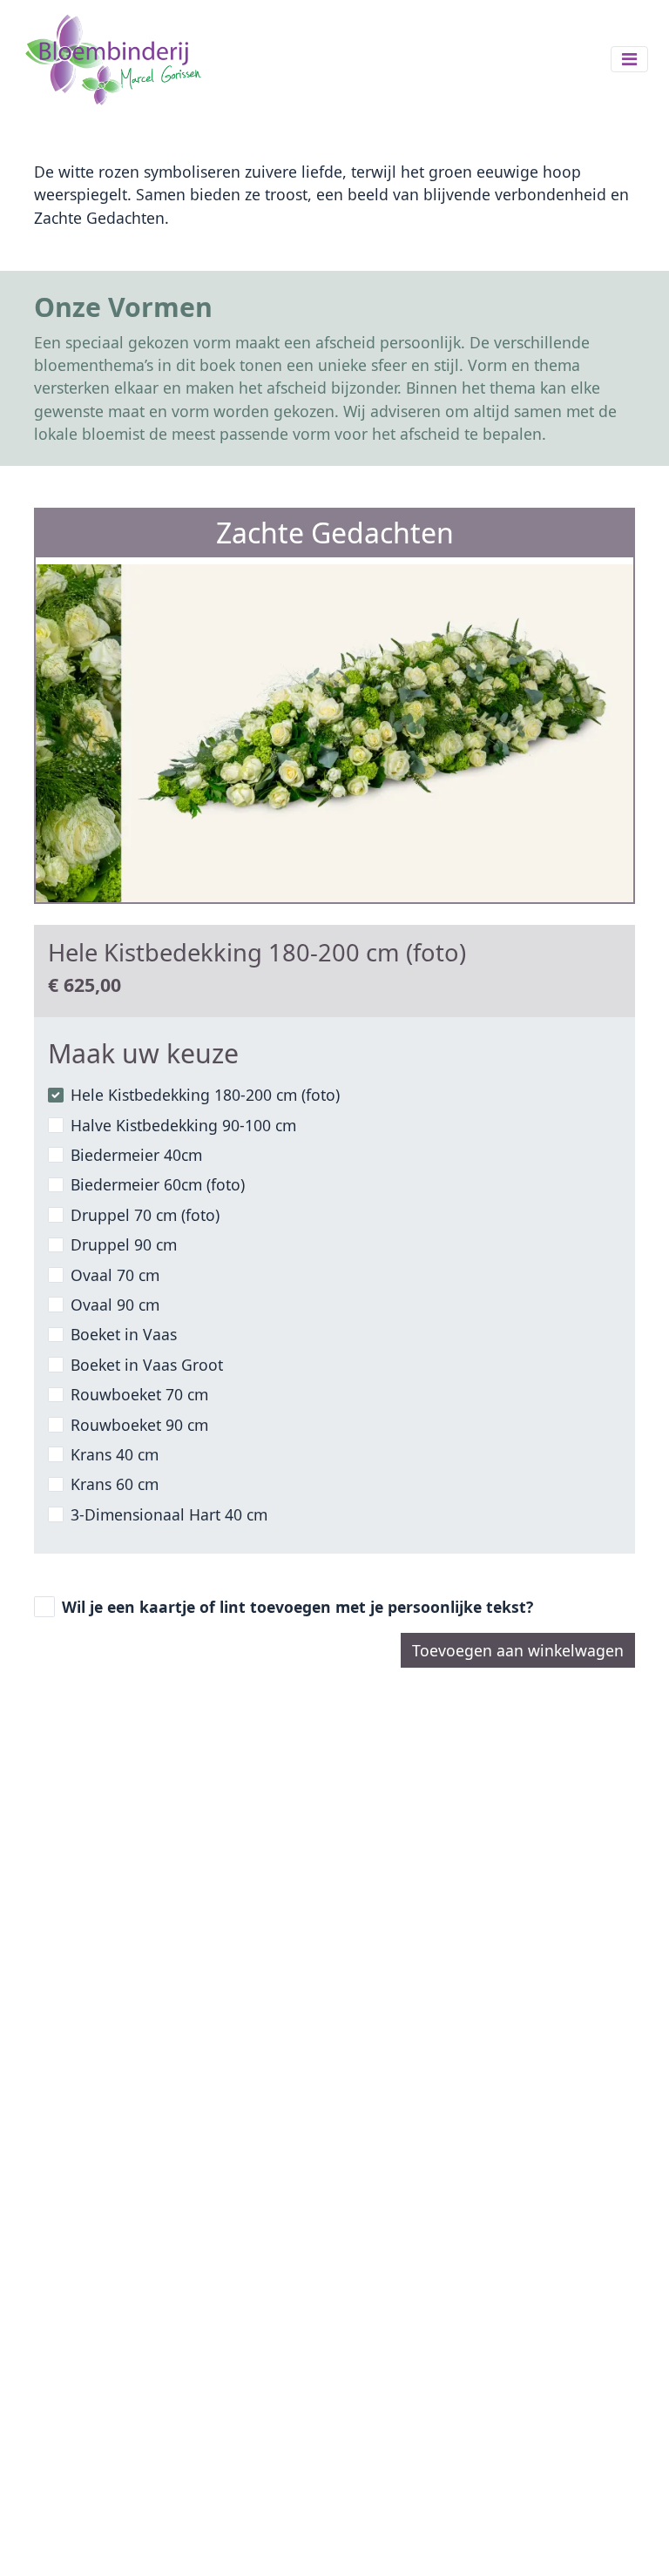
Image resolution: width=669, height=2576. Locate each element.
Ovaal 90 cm (115, 1305)
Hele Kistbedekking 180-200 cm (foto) (205, 1095)
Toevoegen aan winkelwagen (518, 1650)
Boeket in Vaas (124, 1334)
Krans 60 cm (115, 1484)
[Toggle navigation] (629, 59)
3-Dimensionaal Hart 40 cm (169, 1514)
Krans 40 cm (115, 1454)
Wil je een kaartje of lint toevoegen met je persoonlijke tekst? (297, 1607)
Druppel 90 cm (124, 1244)
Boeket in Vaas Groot (147, 1365)
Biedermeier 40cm (136, 1155)
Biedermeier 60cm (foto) (158, 1184)
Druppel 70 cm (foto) (145, 1215)
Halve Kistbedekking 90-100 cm (183, 1125)
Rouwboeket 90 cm (139, 1425)
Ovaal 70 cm (115, 1275)
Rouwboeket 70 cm (139, 1394)
